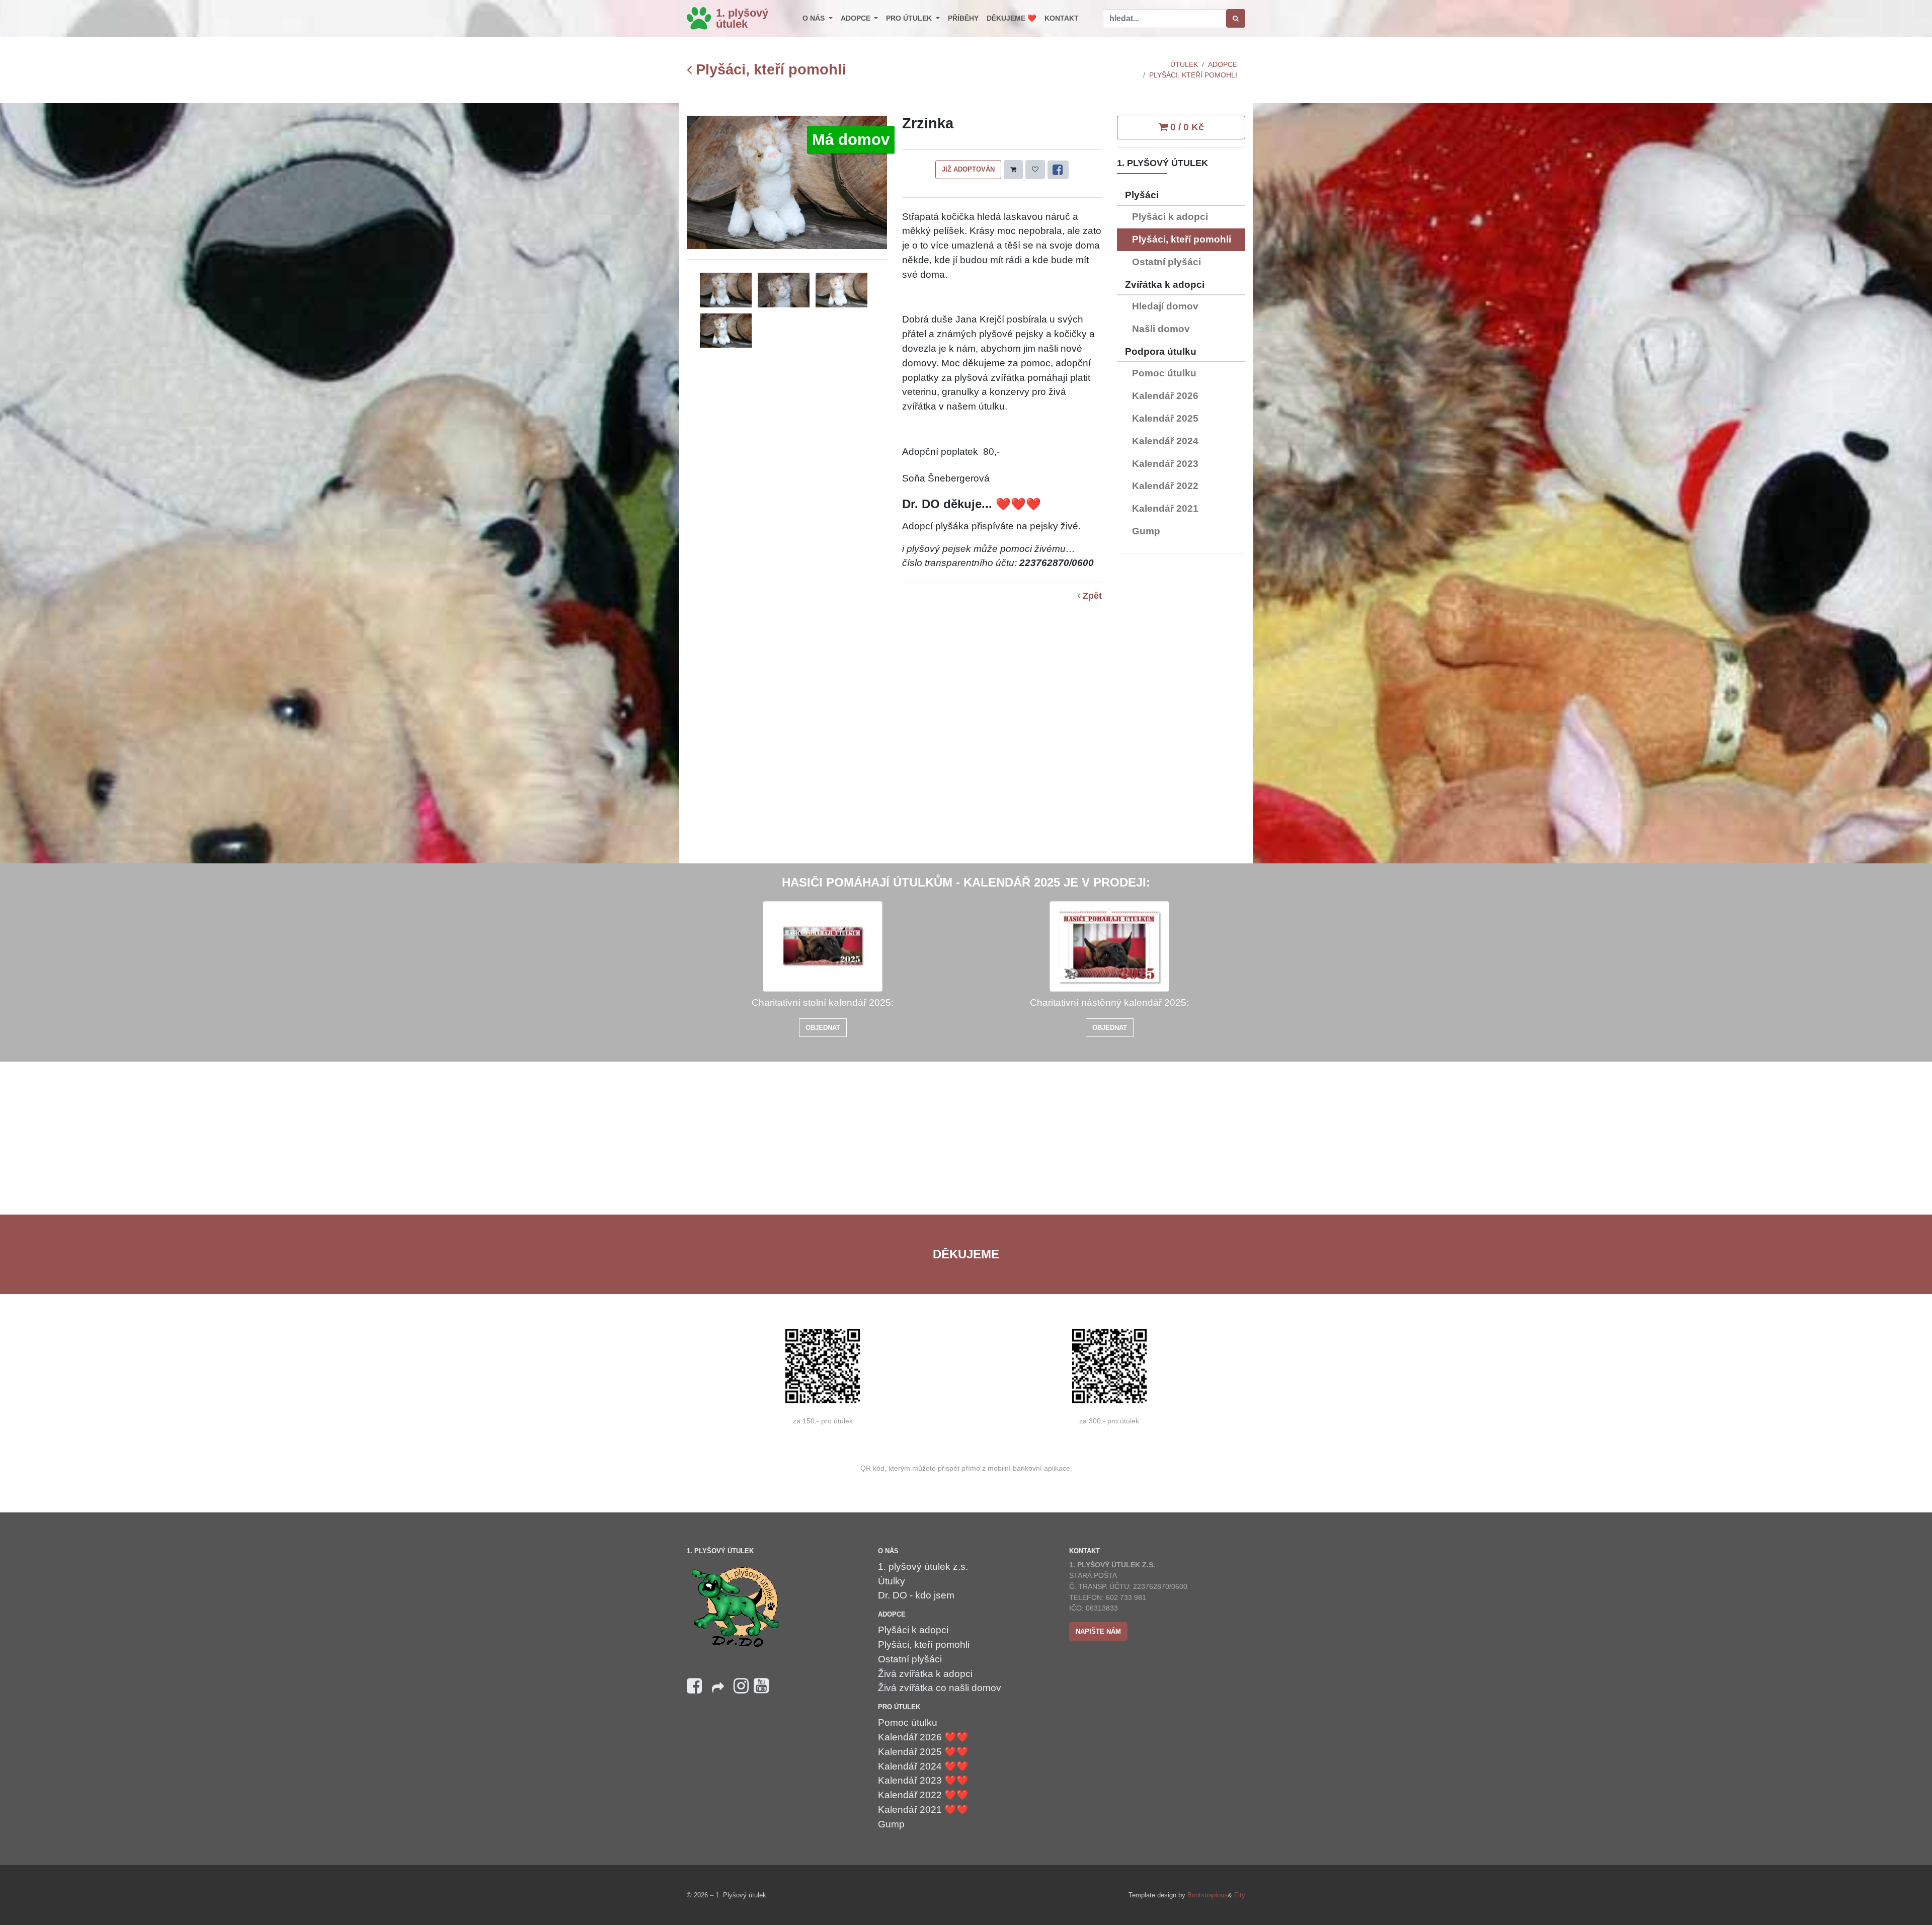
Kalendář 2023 (1165, 464)
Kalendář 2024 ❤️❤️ (923, 1766)
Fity (1240, 1895)
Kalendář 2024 (1165, 441)
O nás (815, 18)
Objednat (823, 1028)
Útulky (892, 1581)
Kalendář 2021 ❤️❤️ (923, 1810)
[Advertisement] (1181, 712)
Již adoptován (968, 169)
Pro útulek (910, 18)
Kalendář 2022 (1165, 486)
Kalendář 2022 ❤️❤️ (923, 1795)
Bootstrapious (1207, 1895)
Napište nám (1098, 1631)
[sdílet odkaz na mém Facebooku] (718, 1691)
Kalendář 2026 (1165, 396)
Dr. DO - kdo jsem (916, 1595)
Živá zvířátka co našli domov (940, 1688)
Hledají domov (1165, 306)
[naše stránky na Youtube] (761, 1686)
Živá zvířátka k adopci (925, 1674)
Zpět (1091, 596)
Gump (1146, 531)
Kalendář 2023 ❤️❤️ (923, 1780)
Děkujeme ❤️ (1012, 18)
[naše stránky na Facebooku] (694, 1686)
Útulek (1184, 64)
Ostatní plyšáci (1166, 262)
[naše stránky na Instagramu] (741, 1686)
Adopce (857, 18)
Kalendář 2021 (1165, 508)
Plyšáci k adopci (1170, 217)
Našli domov (1161, 329)
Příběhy (963, 18)
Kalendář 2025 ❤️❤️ (923, 1752)
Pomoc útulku (1164, 373)
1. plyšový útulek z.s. (923, 1567)
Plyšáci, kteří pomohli (769, 70)
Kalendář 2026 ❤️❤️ (923, 1737)
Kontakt (1062, 18)
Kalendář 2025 (1165, 418)
